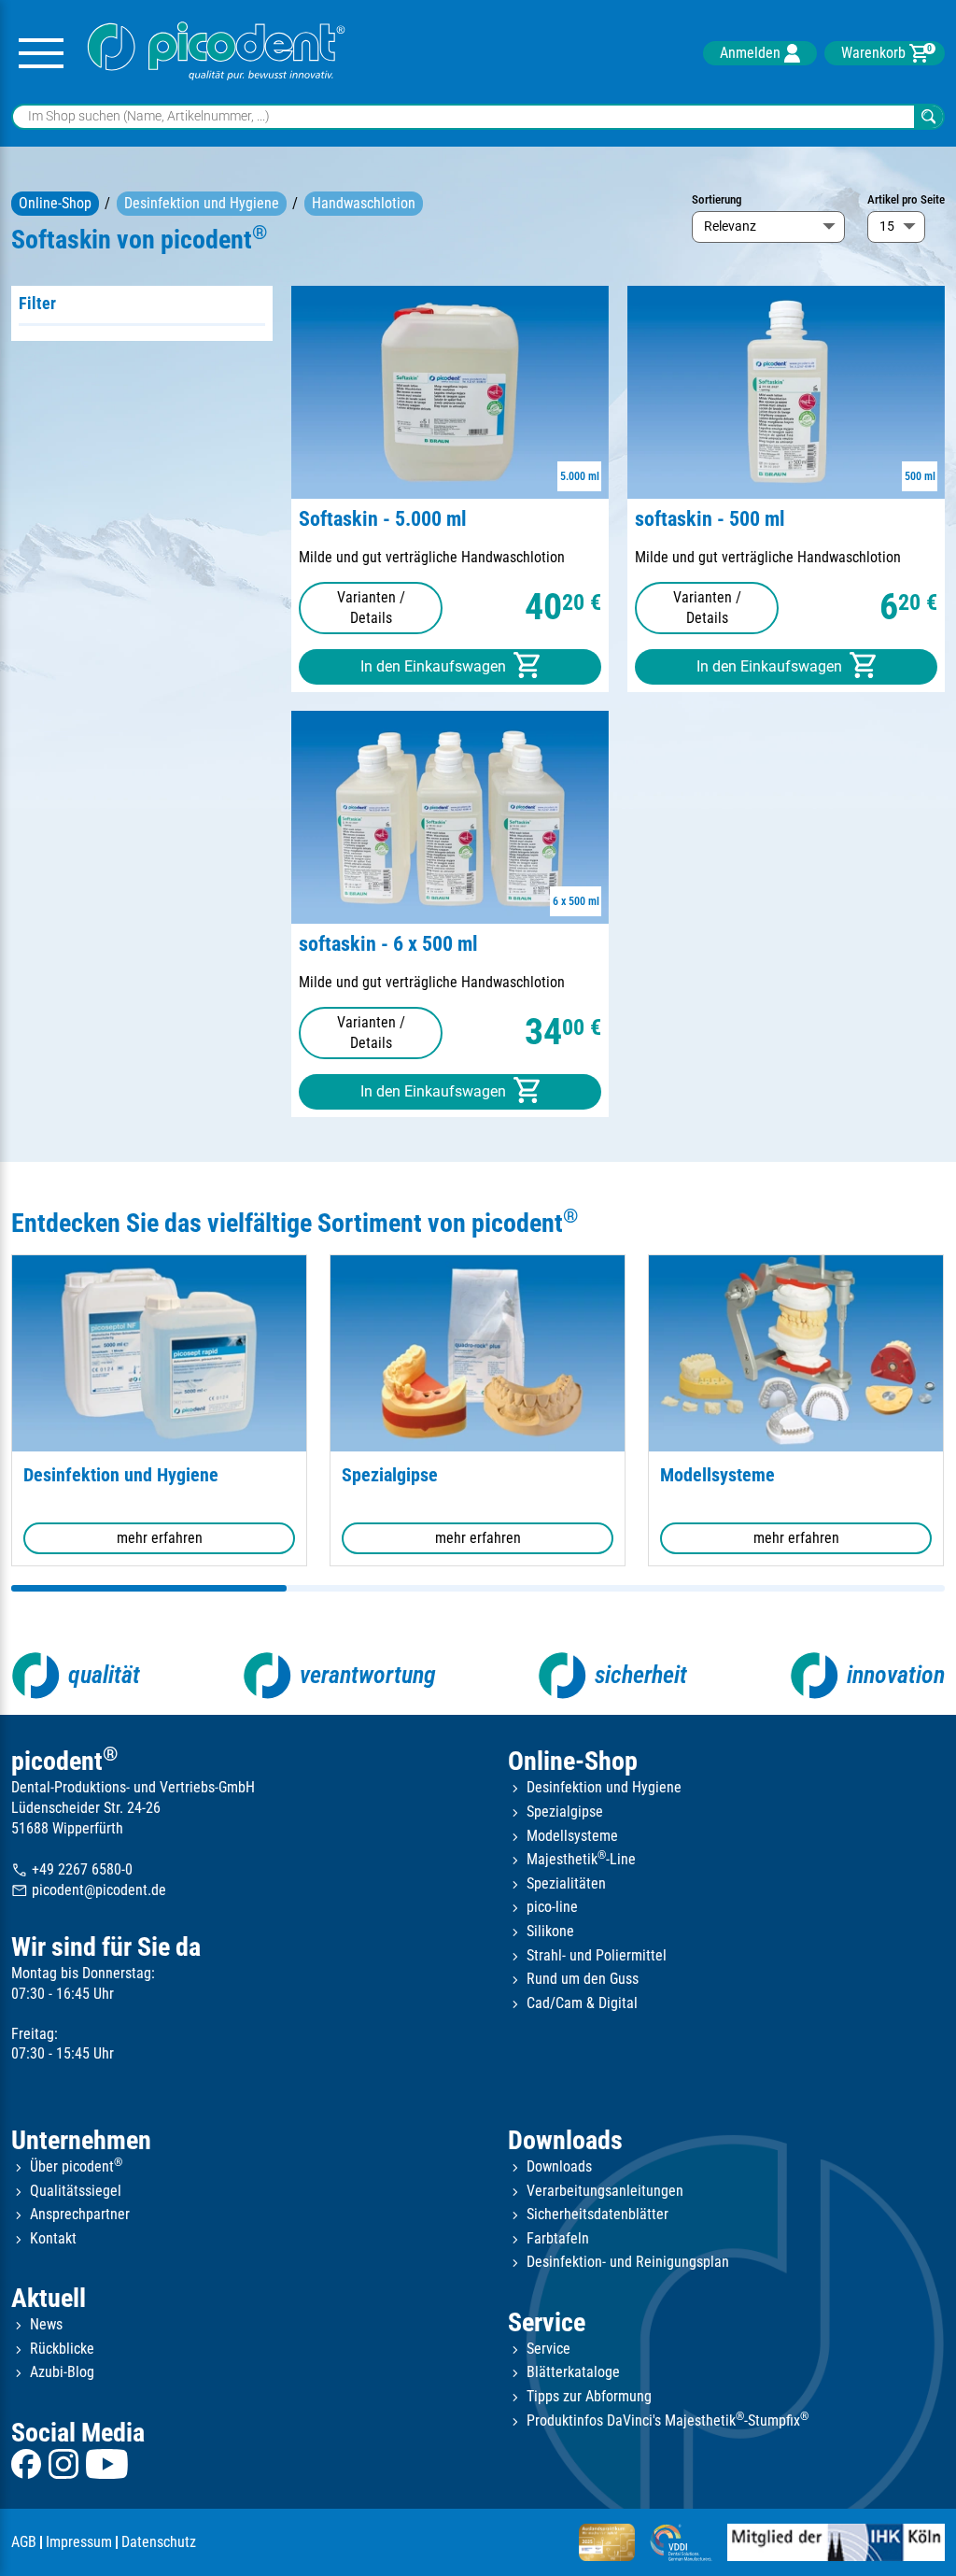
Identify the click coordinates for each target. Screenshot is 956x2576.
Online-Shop (55, 203)
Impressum (79, 2542)
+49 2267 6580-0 (72, 1869)
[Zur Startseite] (217, 54)
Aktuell (49, 2298)
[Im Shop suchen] (928, 117)
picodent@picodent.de (89, 1891)
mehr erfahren (160, 1538)
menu (41, 54)
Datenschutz (159, 2542)
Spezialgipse (390, 1475)
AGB (24, 2542)
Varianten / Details (371, 608)
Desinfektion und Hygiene (202, 203)
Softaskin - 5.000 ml (383, 519)
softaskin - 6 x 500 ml (388, 944)
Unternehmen (81, 2140)
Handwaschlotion (364, 203)
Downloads (565, 2140)
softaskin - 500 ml (710, 519)
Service (547, 2322)
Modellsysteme (717, 1475)
